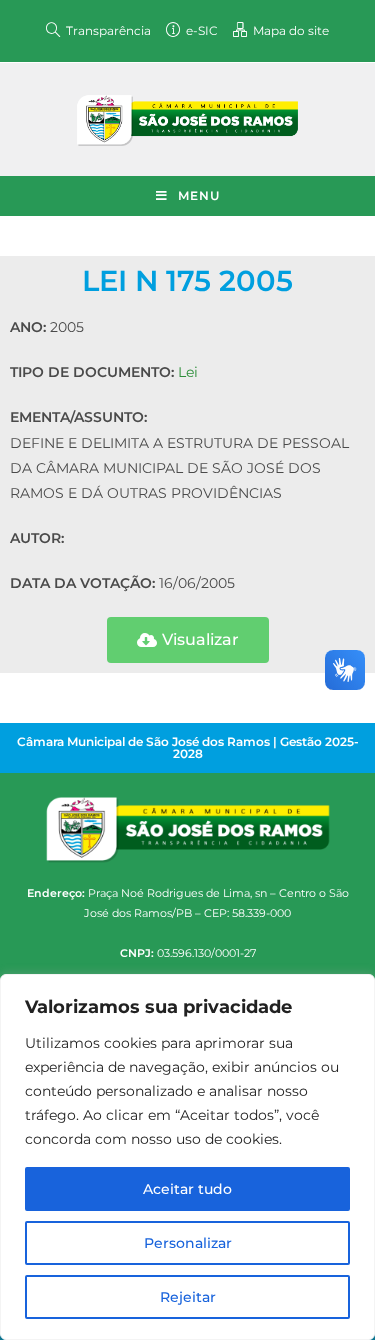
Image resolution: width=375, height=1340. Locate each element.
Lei (188, 372)
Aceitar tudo (187, 1189)
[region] (187, 1157)
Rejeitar (188, 1297)
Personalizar (188, 1243)
